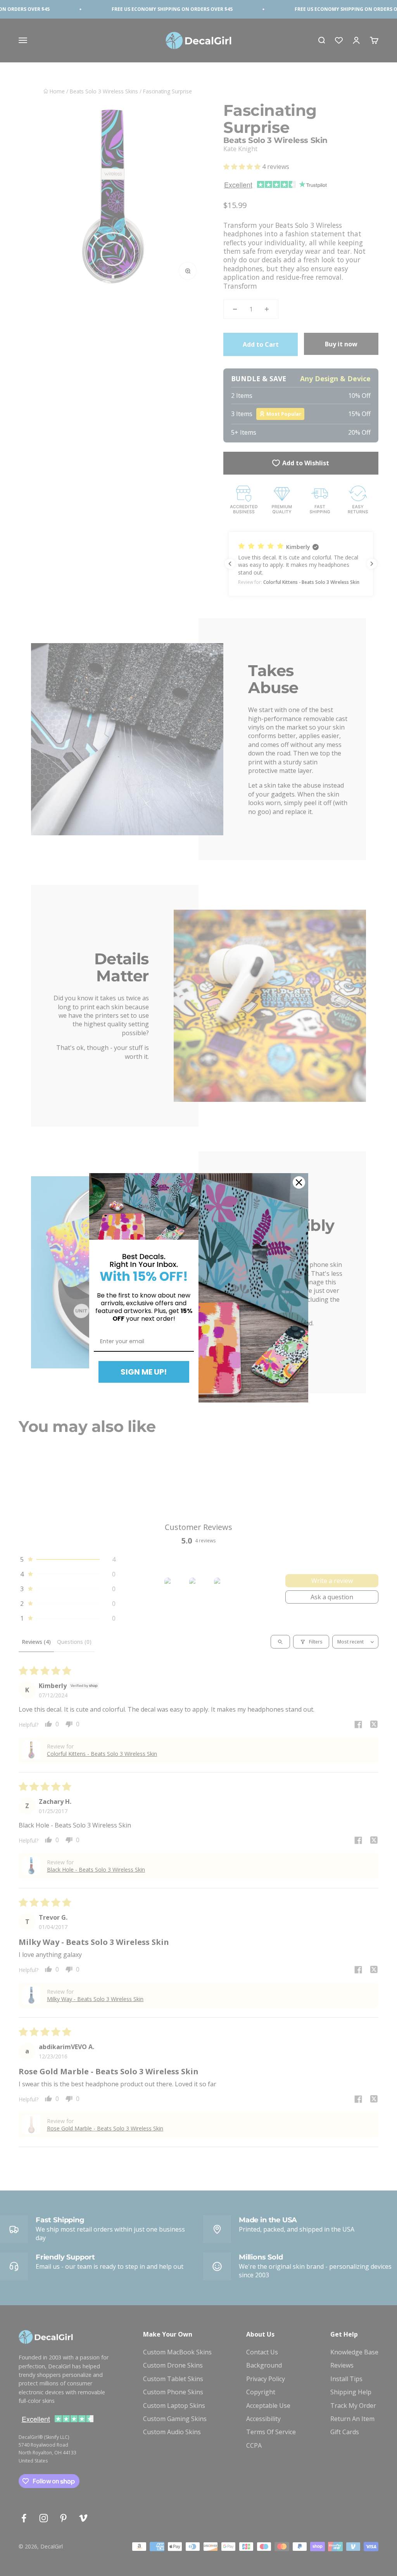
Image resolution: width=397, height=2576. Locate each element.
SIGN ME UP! (144, 1372)
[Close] (299, 1182)
